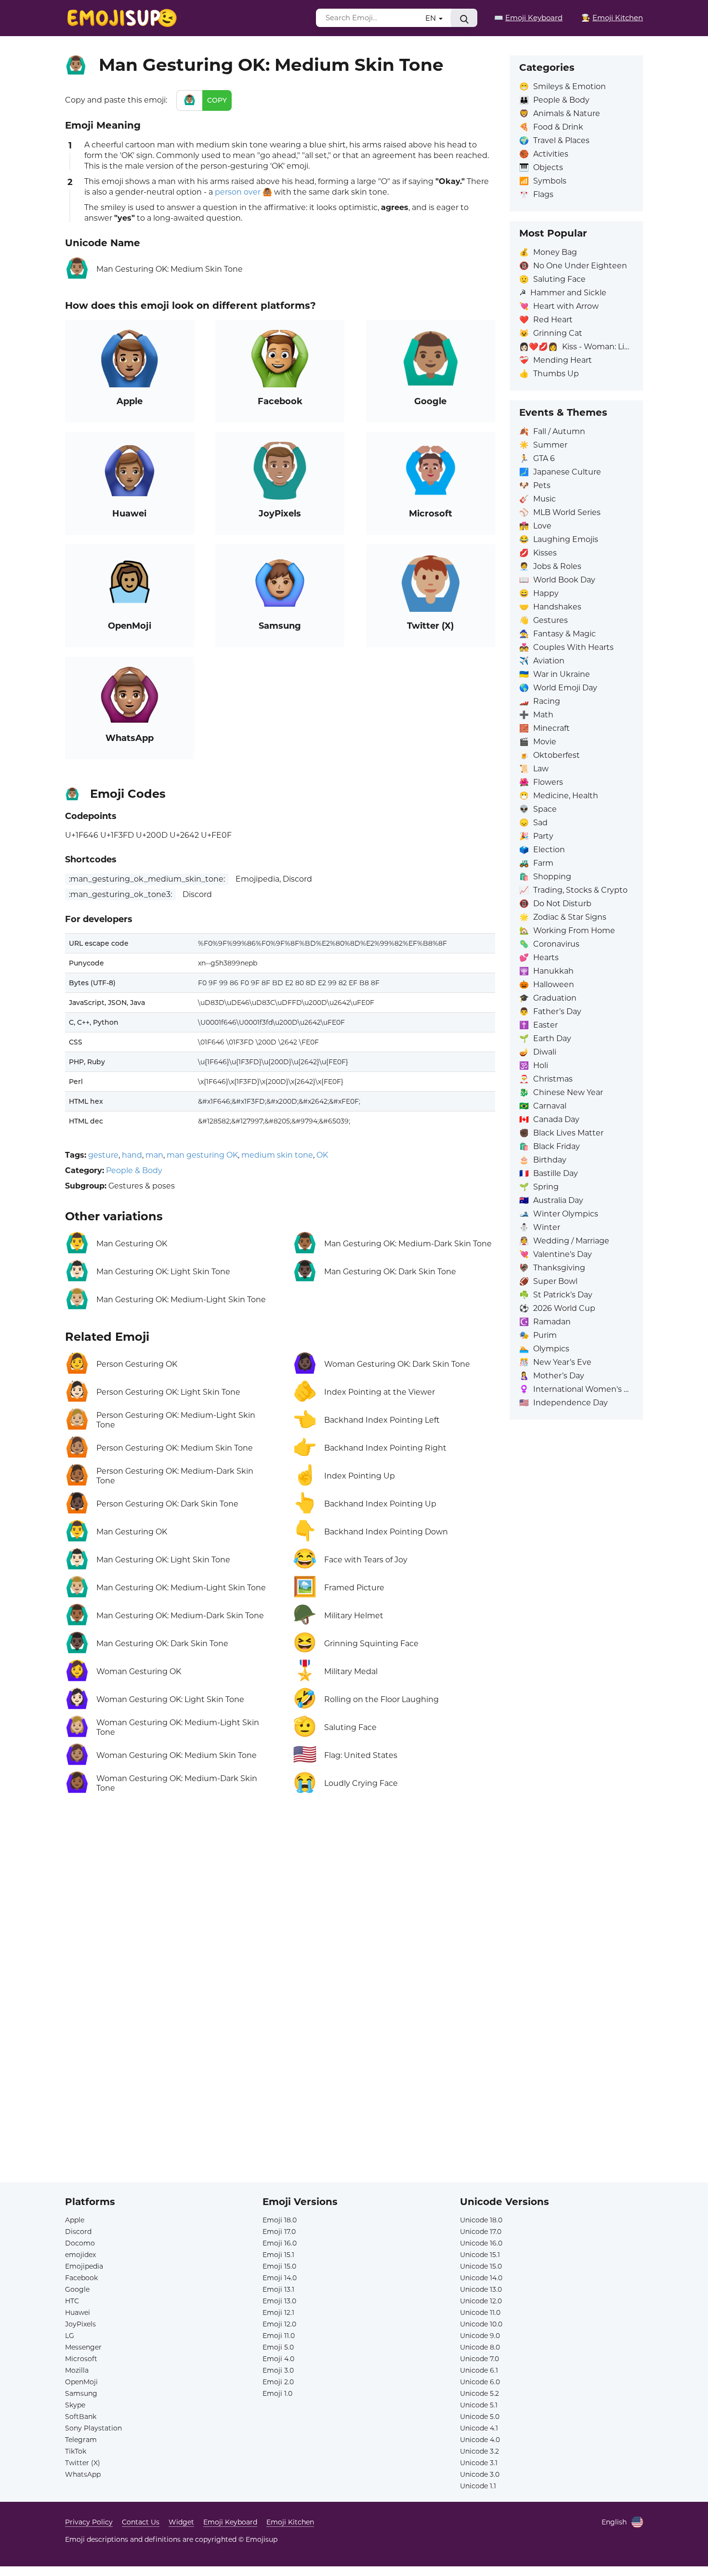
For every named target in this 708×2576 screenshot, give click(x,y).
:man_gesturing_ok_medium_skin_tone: (147, 879)
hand (132, 1155)
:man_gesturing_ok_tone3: (120, 894)
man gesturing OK (202, 1155)
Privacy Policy (89, 2522)
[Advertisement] (280, 1916)
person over (238, 192)
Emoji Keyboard (230, 2522)
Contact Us (141, 2522)
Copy (217, 100)
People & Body (134, 1170)
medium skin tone (277, 1155)
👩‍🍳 (612, 18)
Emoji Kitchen (290, 2522)
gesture (103, 1155)
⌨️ (528, 18)
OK (322, 1155)
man (154, 1155)
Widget (181, 2522)
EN (432, 18)
